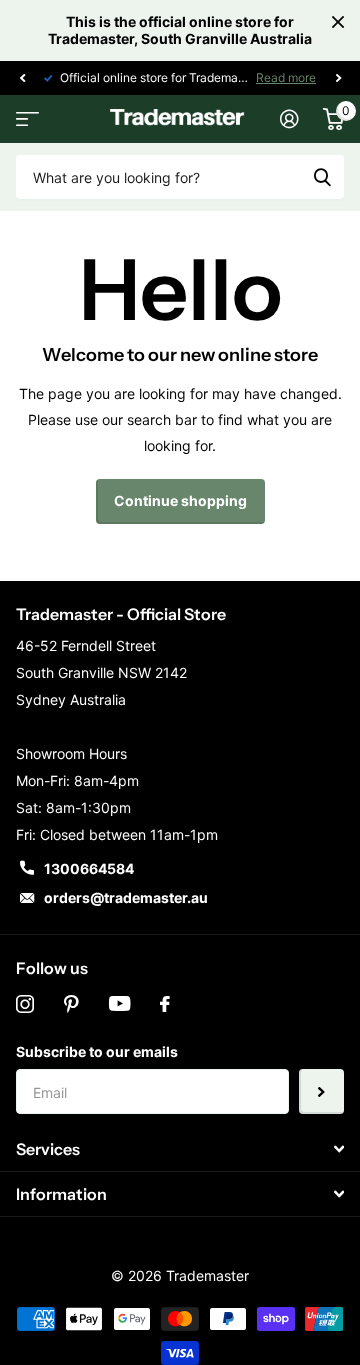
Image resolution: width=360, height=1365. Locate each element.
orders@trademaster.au (126, 897)
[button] (22, 78)
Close (338, 22)
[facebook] (165, 1004)
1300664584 (89, 868)
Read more (286, 77)
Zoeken (322, 177)
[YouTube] (119, 1004)
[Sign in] (289, 119)
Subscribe (321, 1091)
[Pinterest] (71, 1004)
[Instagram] (25, 1004)
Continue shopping (180, 500)
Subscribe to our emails (97, 1051)
